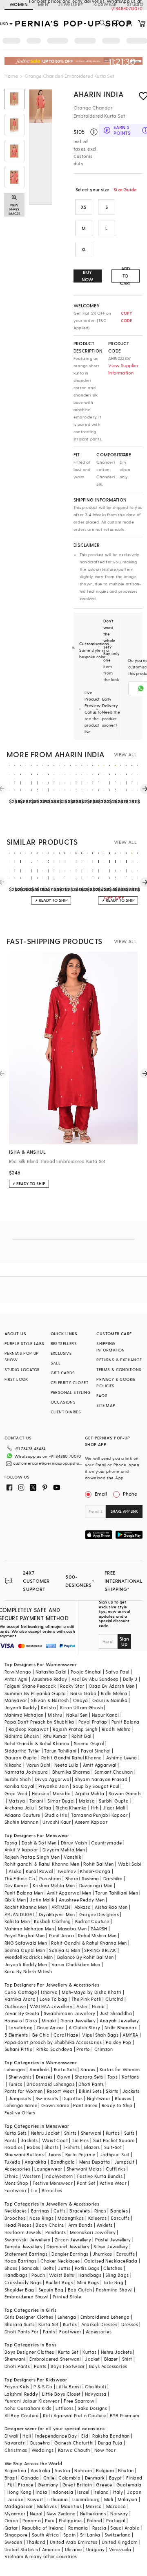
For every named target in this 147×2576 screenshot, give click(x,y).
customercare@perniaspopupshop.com (48, 1463)
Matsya (17, 1801)
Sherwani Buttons (24, 2154)
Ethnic (11, 2176)
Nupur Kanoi (105, 1715)
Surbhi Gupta (114, 1801)
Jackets (131, 2091)
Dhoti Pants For (22, 2332)
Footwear (16, 2190)
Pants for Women (24, 2091)
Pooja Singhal (86, 1672)
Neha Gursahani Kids (28, 2408)
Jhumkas (102, 2254)
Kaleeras (98, 2218)
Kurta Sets (65, 2069)
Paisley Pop (118, 2042)
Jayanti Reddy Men (26, 1964)
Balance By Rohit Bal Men (86, 1957)
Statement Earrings (26, 2254)
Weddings (43, 2450)
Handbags (16, 2275)
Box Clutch (80, 2290)
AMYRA (130, 2035)
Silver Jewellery (111, 2246)
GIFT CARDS (63, 1373)
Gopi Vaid (16, 1793)
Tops (113, 2077)
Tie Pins (80, 2140)
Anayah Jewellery (119, 2021)
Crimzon (104, 2049)
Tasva (11, 1843)
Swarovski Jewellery (28, 2240)
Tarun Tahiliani (60, 1751)
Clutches (113, 2268)
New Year (105, 2450)
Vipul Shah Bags (100, 2035)
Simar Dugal (61, 1801)
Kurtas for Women (120, 2069)
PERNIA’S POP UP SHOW (22, 1356)
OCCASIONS (63, 1402)
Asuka (15, 1871)
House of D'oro (21, 2021)
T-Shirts (71, 2147)
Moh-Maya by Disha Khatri (92, 1992)
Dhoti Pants (91, 2084)
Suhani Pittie (18, 2049)
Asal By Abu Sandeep (95, 1679)
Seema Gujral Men (25, 1950)
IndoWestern (59, 2176)
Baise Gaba (84, 1693)
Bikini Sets (90, 2091)
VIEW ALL (125, 754)
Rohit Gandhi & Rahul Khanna (37, 1743)
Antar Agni (16, 1679)
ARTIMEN (61, 1907)
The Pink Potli (86, 1999)
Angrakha (35, 2162)
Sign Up (124, 1641)
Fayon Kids (17, 2387)
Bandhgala (63, 2162)
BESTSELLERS (64, 1343)
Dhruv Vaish (74, 1843)
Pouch (38, 2275)
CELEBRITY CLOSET (69, 1382)
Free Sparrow (79, 2401)
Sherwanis (20, 2077)
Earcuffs (120, 2218)
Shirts (70, 2133)
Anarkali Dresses (99, 2324)
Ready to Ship (117, 2105)
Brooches (52, 2190)
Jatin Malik (42, 1900)
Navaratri (15, 2443)
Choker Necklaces (60, 2261)
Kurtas (113, 2133)
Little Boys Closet (61, 2394)
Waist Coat (55, 2140)
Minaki (49, 2021)
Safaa (45, 1808)
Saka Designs (92, 2408)
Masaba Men (72, 1929)
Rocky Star (72, 1686)
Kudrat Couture (92, 1921)
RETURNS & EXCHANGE (119, 1360)
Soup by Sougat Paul (96, 1786)
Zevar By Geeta (22, 2013)
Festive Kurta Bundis (100, 2176)
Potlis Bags (87, 2268)
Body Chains (50, 2225)
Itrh (95, 1808)
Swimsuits (47, 2098)
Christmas (16, 2450)
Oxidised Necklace (105, 2261)
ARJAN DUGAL (20, 1914)
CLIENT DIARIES (66, 1412)
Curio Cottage (21, 1992)
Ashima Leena (122, 1758)
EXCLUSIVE (61, 1353)
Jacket (92, 2359)
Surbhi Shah (18, 1779)
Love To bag (53, 1999)
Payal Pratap (93, 1722)
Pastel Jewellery (113, 2240)
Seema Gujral (89, 1743)
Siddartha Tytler (22, 1751)
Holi (27, 2436)
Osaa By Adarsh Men (112, 1686)
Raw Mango (18, 1672)
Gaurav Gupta (21, 1758)
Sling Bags (117, 2275)
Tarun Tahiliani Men (117, 1893)
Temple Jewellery (23, 2246)
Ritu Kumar (55, 1736)
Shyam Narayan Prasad (101, 1779)
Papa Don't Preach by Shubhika (39, 1722)
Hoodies (14, 2147)
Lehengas (15, 2069)
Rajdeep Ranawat (29, 1729)
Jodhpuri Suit (115, 2154)
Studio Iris (56, 1815)
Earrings (40, 2211)
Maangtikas (71, 2218)
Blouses (123, 2098)
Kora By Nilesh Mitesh (28, 1971)
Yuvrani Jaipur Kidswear (32, 2401)
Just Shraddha (116, 2013)
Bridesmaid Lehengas (51, 2084)
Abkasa (82, 1907)
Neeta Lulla (66, 1765)
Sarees (88, 2069)
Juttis (64, 2268)
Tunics (15, 2084)
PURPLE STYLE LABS (24, 1343)
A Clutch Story (85, 2027)
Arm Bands (80, 2225)
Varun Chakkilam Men (76, 1964)
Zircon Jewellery (73, 2240)
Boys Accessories (108, 2366)
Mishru (55, 1715)
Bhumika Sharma (71, 1772)
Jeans (54, 2154)
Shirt (127, 2359)
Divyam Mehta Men (64, 1850)
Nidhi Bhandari (121, 2027)
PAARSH (99, 1929)
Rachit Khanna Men (26, 1907)
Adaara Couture (22, 1815)
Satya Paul (117, 1672)
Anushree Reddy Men (82, 1900)
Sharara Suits (19, 2324)
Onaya (81, 1700)
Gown (64, 2077)
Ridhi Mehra (114, 1693)
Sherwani (91, 2133)
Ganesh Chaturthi (74, 2443)
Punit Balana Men (24, 1893)
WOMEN (19, 4)
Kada (132, 2261)
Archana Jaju (19, 1808)
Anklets (105, 2225)
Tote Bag (113, 2282)
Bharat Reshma (82, 1878)
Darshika (113, 1878)
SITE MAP (106, 1405)
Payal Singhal (96, 1751)
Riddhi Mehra (116, 1729)
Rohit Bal (81, 1736)
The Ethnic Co (20, 1878)
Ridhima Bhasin (22, 1736)
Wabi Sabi (130, 1864)
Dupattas (73, 2098)
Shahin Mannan (21, 1822)
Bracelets (80, 2211)
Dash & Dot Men (39, 1843)
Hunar (98, 2006)
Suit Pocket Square (114, 2140)
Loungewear (48, 2169)
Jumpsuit (125, 2162)
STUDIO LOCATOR (22, 1369)
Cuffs (59, 2211)
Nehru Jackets (116, 2352)
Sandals (30, 2268)
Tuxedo (12, 2162)
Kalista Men (17, 1921)
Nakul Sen (77, 1715)
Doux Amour (51, 2027)
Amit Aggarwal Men (69, 1893)
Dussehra (40, 2443)
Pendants (56, 2232)
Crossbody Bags (23, 2282)
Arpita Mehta (90, 1793)
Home (11, 76)
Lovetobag (21, 2027)
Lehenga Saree (21, 2105)
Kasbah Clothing (52, 1921)
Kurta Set (49, 2324)
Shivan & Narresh (50, 1700)
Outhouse (15, 2006)
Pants (11, 2140)
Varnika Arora (20, 1999)
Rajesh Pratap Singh (75, 1729)
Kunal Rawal (39, 1871)
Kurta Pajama (81, 2154)
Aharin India (98, 94)
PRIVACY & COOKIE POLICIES (116, 1382)
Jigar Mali (114, 1808)
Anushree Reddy (50, 1679)
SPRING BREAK (100, 1950)
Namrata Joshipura (26, 1772)
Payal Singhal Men (25, 1935)
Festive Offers (20, 2113)
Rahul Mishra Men (97, 1935)
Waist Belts (61, 2275)
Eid (85, 2436)
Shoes (11, 2268)
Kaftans (130, 2077)
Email (101, 1494)
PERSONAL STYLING (71, 1392)
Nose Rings (41, 2218)
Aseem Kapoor (91, 1822)
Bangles (119, 2211)
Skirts (112, 2091)
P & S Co (43, 2387)
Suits (129, 2133)
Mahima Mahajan (24, 1715)
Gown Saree (55, 2105)
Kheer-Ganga (95, 1871)
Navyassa (96, 2394)
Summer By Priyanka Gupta (35, 1693)
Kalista (48, 1707)
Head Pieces (18, 2225)
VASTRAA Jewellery (51, 2006)
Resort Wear (61, 2091)
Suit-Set (113, 2147)
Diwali (11, 2436)
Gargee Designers (99, 1914)
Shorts (51, 2147)
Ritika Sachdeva (54, 2049)
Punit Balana (126, 1722)
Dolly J (130, 1679)
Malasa (87, 1801)
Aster (82, 2006)
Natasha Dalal (51, 1672)
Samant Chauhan (114, 1772)
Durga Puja (110, 2443)
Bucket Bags (59, 2282)
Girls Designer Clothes (29, 2317)
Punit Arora (61, 1935)
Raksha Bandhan (111, 2436)
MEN (43, 4)
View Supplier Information (123, 369)
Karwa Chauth (74, 2450)
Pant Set (86, 2183)
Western (31, 2176)
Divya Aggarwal (53, 1779)
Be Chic (41, 2035)
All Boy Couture (22, 2415)
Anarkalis (40, 2069)
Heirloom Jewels (23, 2232)
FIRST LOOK (16, 1379)
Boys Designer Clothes (29, 2352)
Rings (100, 2211)
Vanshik (72, 1857)
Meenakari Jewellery (93, 2232)
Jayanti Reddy (21, 1707)
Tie (34, 2190)
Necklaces (16, 2211)
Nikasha (13, 1765)
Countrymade (106, 1843)
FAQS (102, 1395)
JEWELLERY (71, 4)
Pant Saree (85, 2105)
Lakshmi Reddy (21, 2394)
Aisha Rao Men (111, 1907)
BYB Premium (125, 2415)
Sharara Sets (89, 2077)
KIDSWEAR (105, 4)
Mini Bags (88, 2282)
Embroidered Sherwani (55, 2359)
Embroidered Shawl (27, 2297)
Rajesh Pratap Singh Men (32, 1857)
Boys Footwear (68, 2366)
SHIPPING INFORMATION (110, 1347)
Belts (49, 2268)
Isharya (49, 1992)
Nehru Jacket (46, 2133)
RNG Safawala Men (26, 1943)
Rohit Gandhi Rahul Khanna (72, 1758)
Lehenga (67, 2317)
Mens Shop (17, 2183)
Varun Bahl (38, 1765)
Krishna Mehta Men (54, 1885)
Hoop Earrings (20, 2261)
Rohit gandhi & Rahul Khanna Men (42, 1864)
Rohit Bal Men (98, 1864)
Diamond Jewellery (68, 2246)
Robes (34, 2147)
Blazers (92, 2147)
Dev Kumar (17, 1885)
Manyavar (16, 1700)
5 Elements (16, 2035)
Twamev (67, 1871)
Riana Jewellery (78, 2021)
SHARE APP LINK (124, 1511)
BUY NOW (88, 276)
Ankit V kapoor (21, 1850)
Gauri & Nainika (110, 1700)
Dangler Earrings (70, 2254)
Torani (36, 1801)
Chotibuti (96, 2387)
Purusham (50, 1878)
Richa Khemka (71, 1808)
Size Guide (125, 189)
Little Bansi (69, 2387)
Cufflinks (116, 2169)
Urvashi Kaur (57, 1822)
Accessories (17, 2169)
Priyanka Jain (53, 1786)
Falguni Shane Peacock (30, 1686)
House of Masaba (51, 1793)
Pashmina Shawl (114, 2290)
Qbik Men (15, 1900)
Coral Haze (66, 2035)
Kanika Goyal (19, 1786)
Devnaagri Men (96, 1885)
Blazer (111, 2359)
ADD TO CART (126, 276)
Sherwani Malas (84, 2169)
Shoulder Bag (19, 2290)
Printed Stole (67, 2297)
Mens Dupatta (95, 2162)
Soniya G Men (65, 1950)
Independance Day (56, 2436)
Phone (130, 1494)
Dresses (44, 2077)
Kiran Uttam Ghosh (81, 1707)
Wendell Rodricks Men (29, 1957)
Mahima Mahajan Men (29, 1929)
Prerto (83, 2049)
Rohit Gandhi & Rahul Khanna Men (89, 1943)
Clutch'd (114, 1999)
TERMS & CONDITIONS (119, 1369)
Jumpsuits (20, 2098)
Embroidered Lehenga (105, 2317)
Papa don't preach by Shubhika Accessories (53, 2042)
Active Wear (113, 2183)
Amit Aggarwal (100, 1765)
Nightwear (99, 2098)
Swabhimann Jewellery (70, 2013)
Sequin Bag (51, 2290)
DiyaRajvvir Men (57, 1914)
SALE (56, 1363)
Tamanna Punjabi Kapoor (99, 1815)
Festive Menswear (53, 2183)
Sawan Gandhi (125, 1793)
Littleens (65, 2408)
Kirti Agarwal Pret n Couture (74, 2415)
